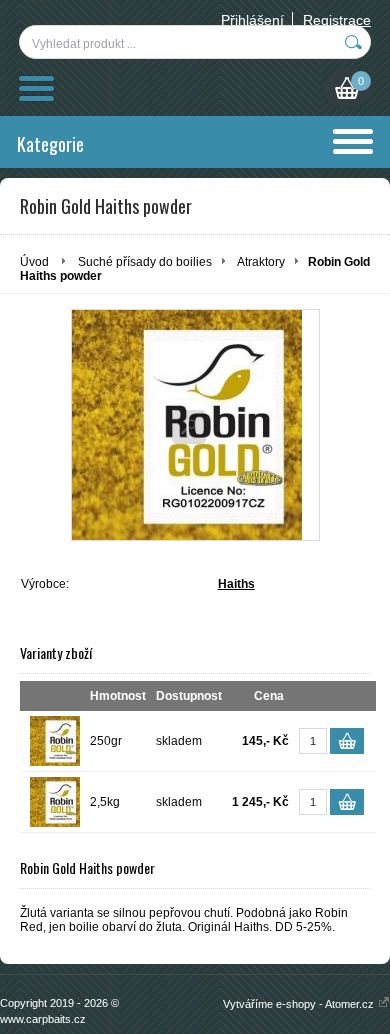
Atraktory (261, 262)
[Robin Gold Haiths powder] (195, 425)
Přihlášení (252, 20)
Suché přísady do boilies (145, 262)
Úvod (34, 262)
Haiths (236, 584)
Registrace (337, 20)
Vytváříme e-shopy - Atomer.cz (300, 1004)
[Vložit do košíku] (347, 741)
